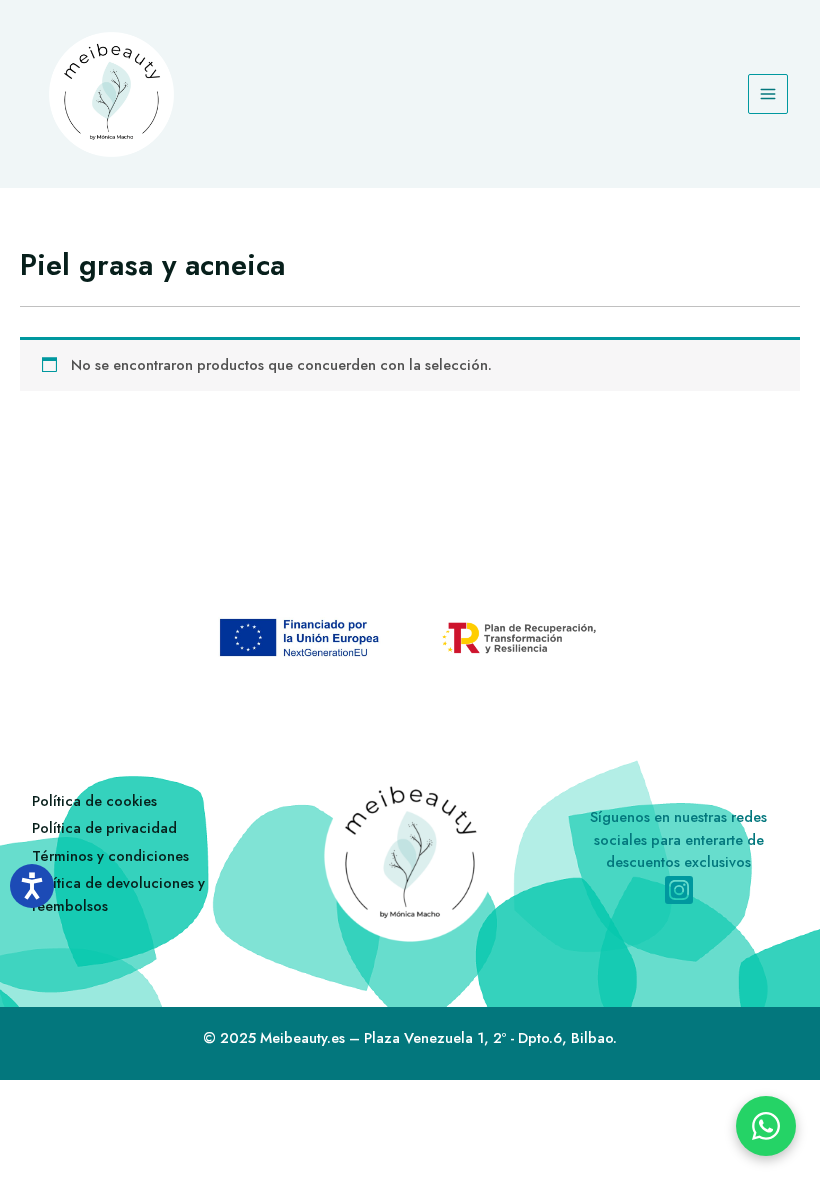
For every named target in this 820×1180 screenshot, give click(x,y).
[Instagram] (679, 890)
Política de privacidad (104, 827)
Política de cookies (94, 800)
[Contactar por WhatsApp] (766, 1126)
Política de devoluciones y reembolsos (118, 894)
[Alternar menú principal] (768, 94)
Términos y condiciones (110, 855)
